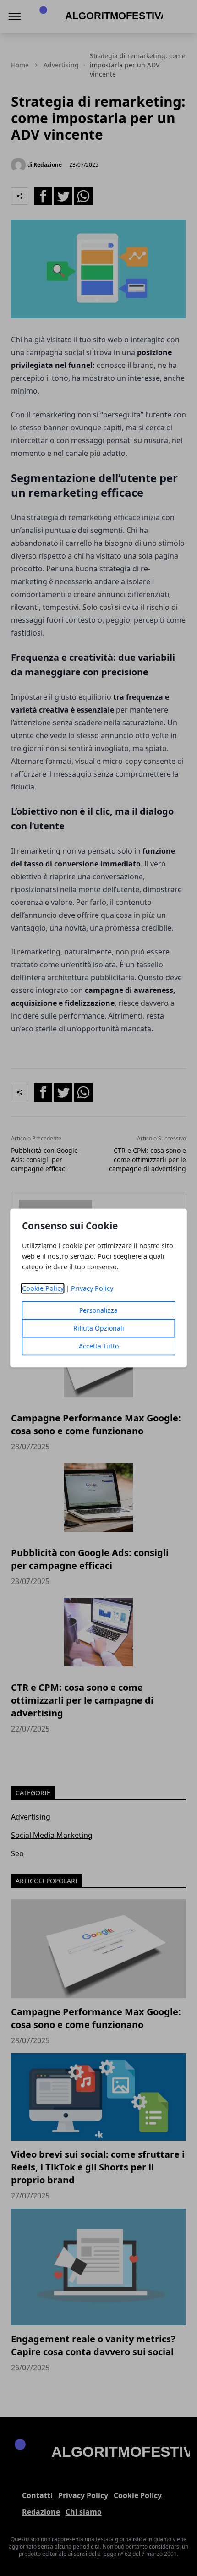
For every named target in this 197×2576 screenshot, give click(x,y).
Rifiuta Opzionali (99, 1329)
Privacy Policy (92, 1289)
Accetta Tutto (99, 1346)
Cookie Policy (43, 1289)
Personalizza (98, 1311)
